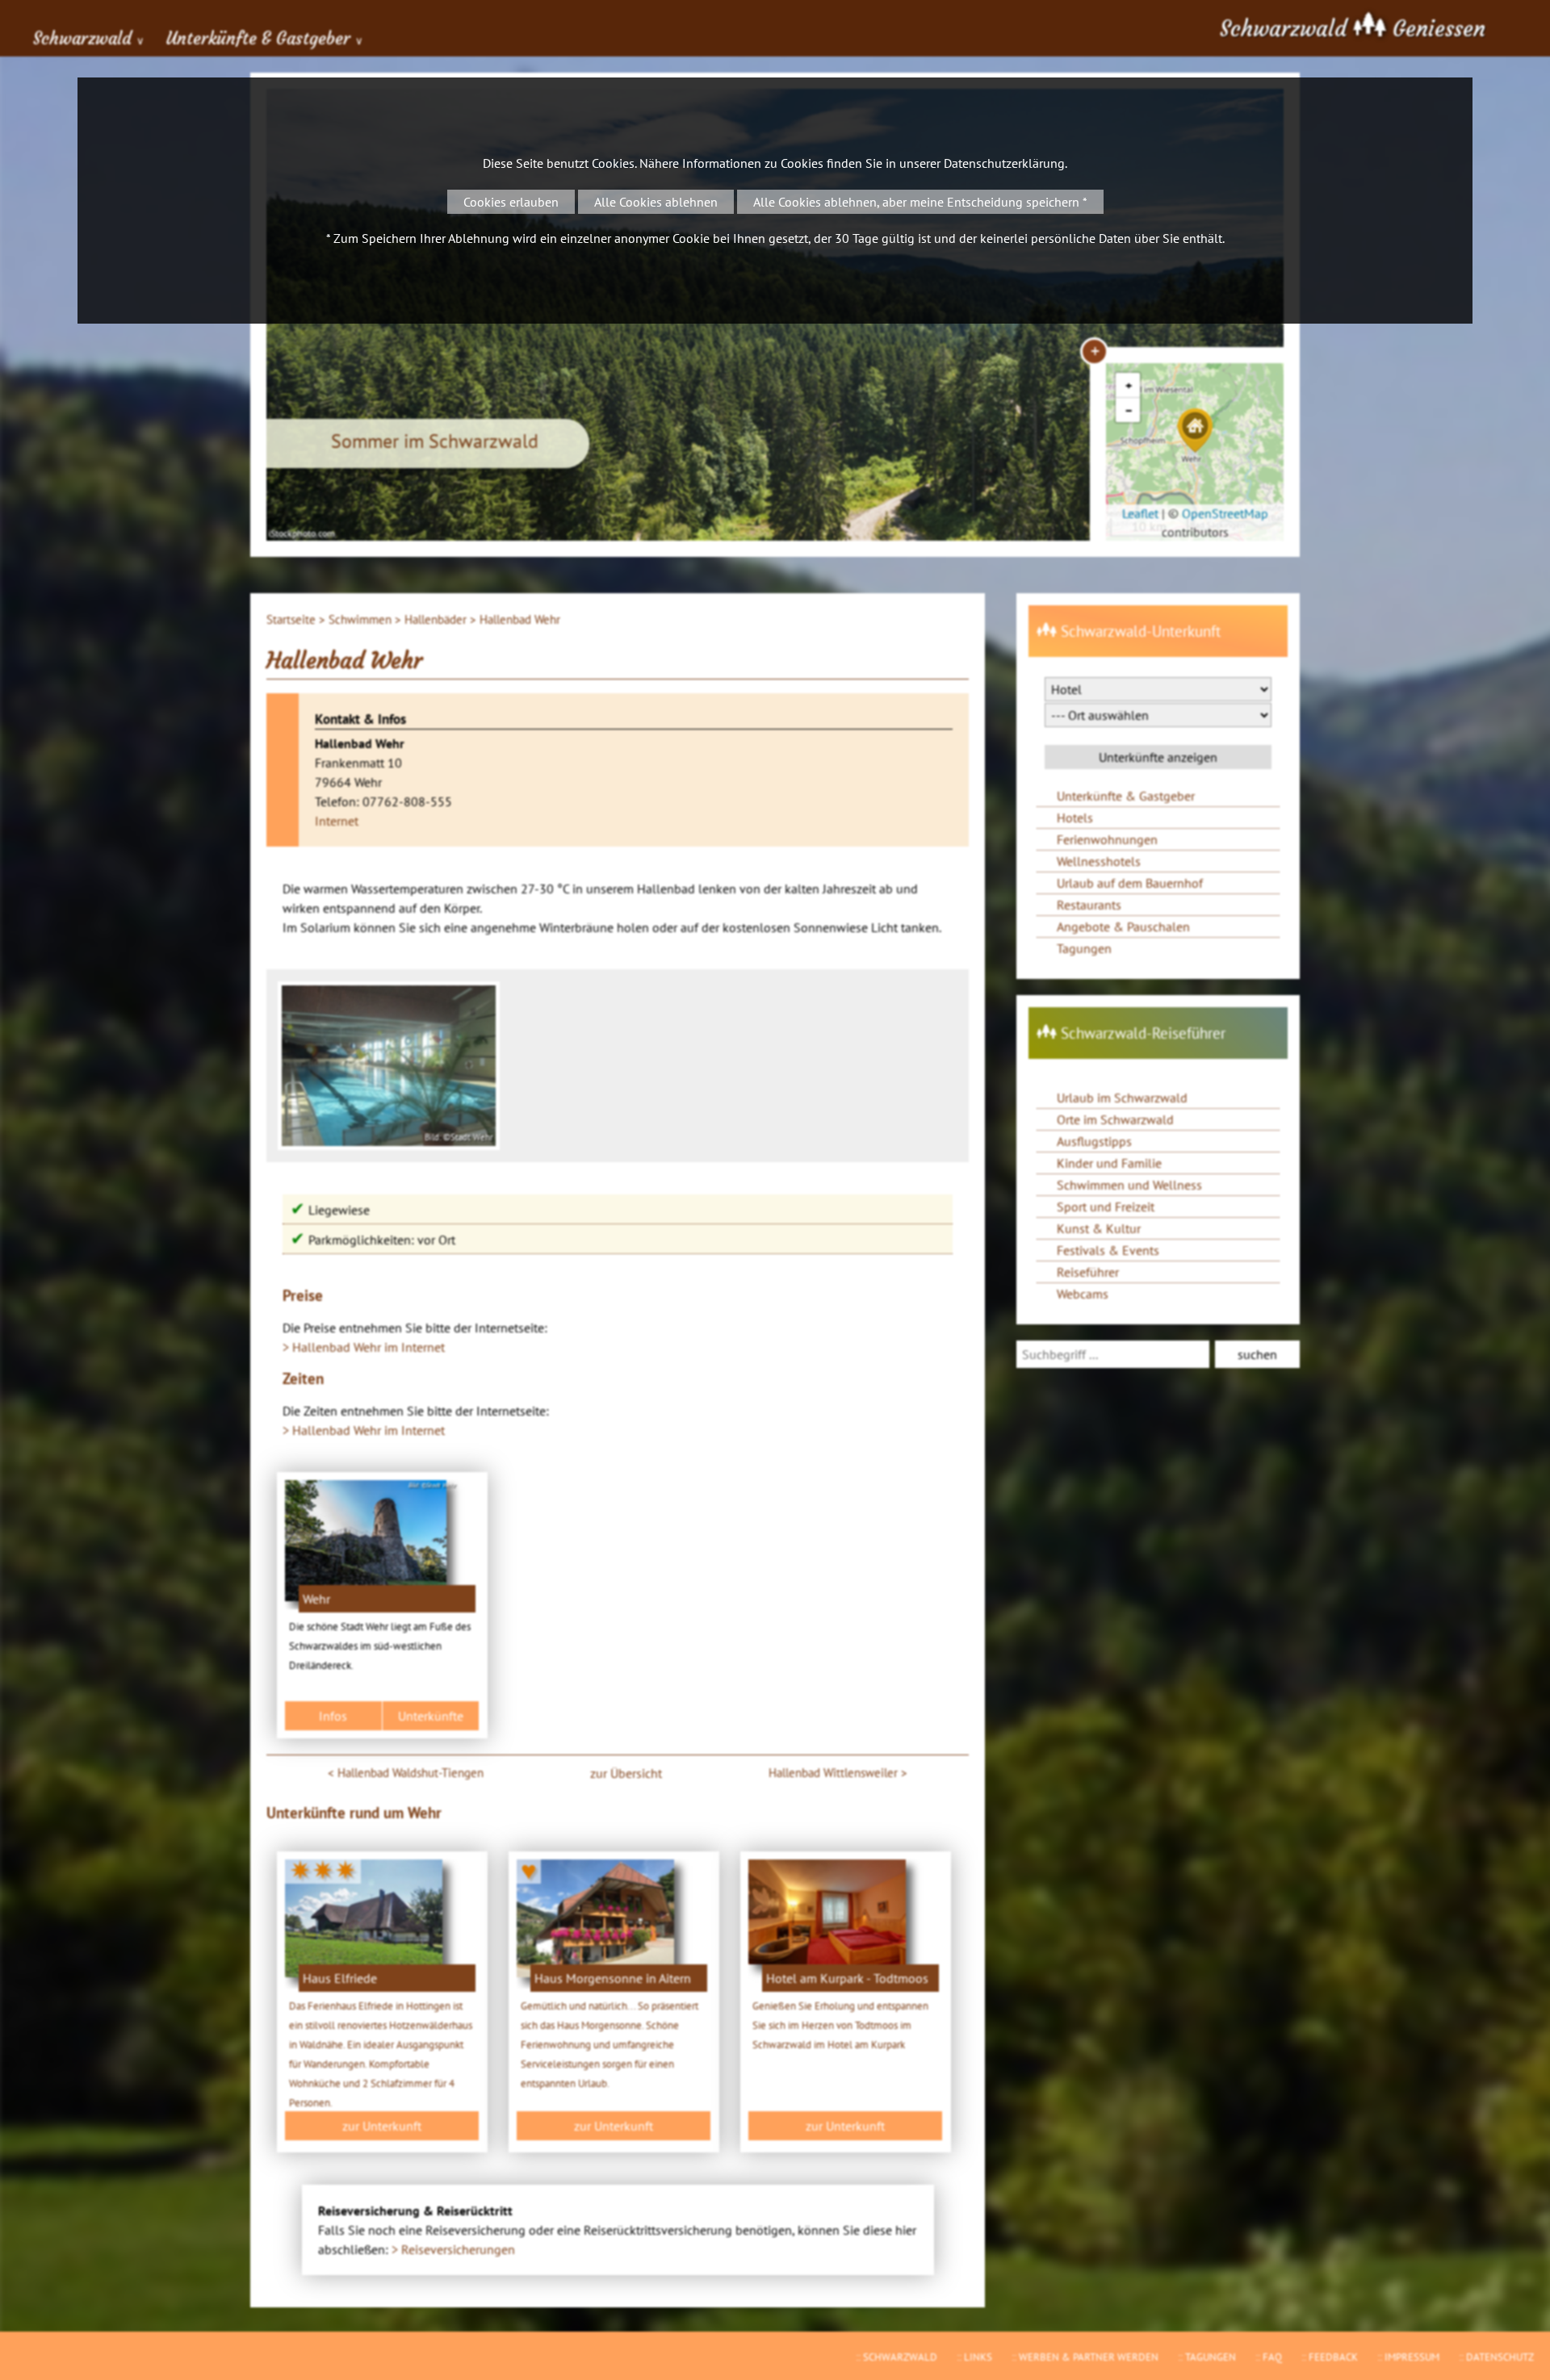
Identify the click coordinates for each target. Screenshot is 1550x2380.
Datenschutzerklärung (1004, 163)
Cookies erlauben (511, 202)
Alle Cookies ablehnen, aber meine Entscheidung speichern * (920, 202)
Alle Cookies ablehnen (656, 202)
